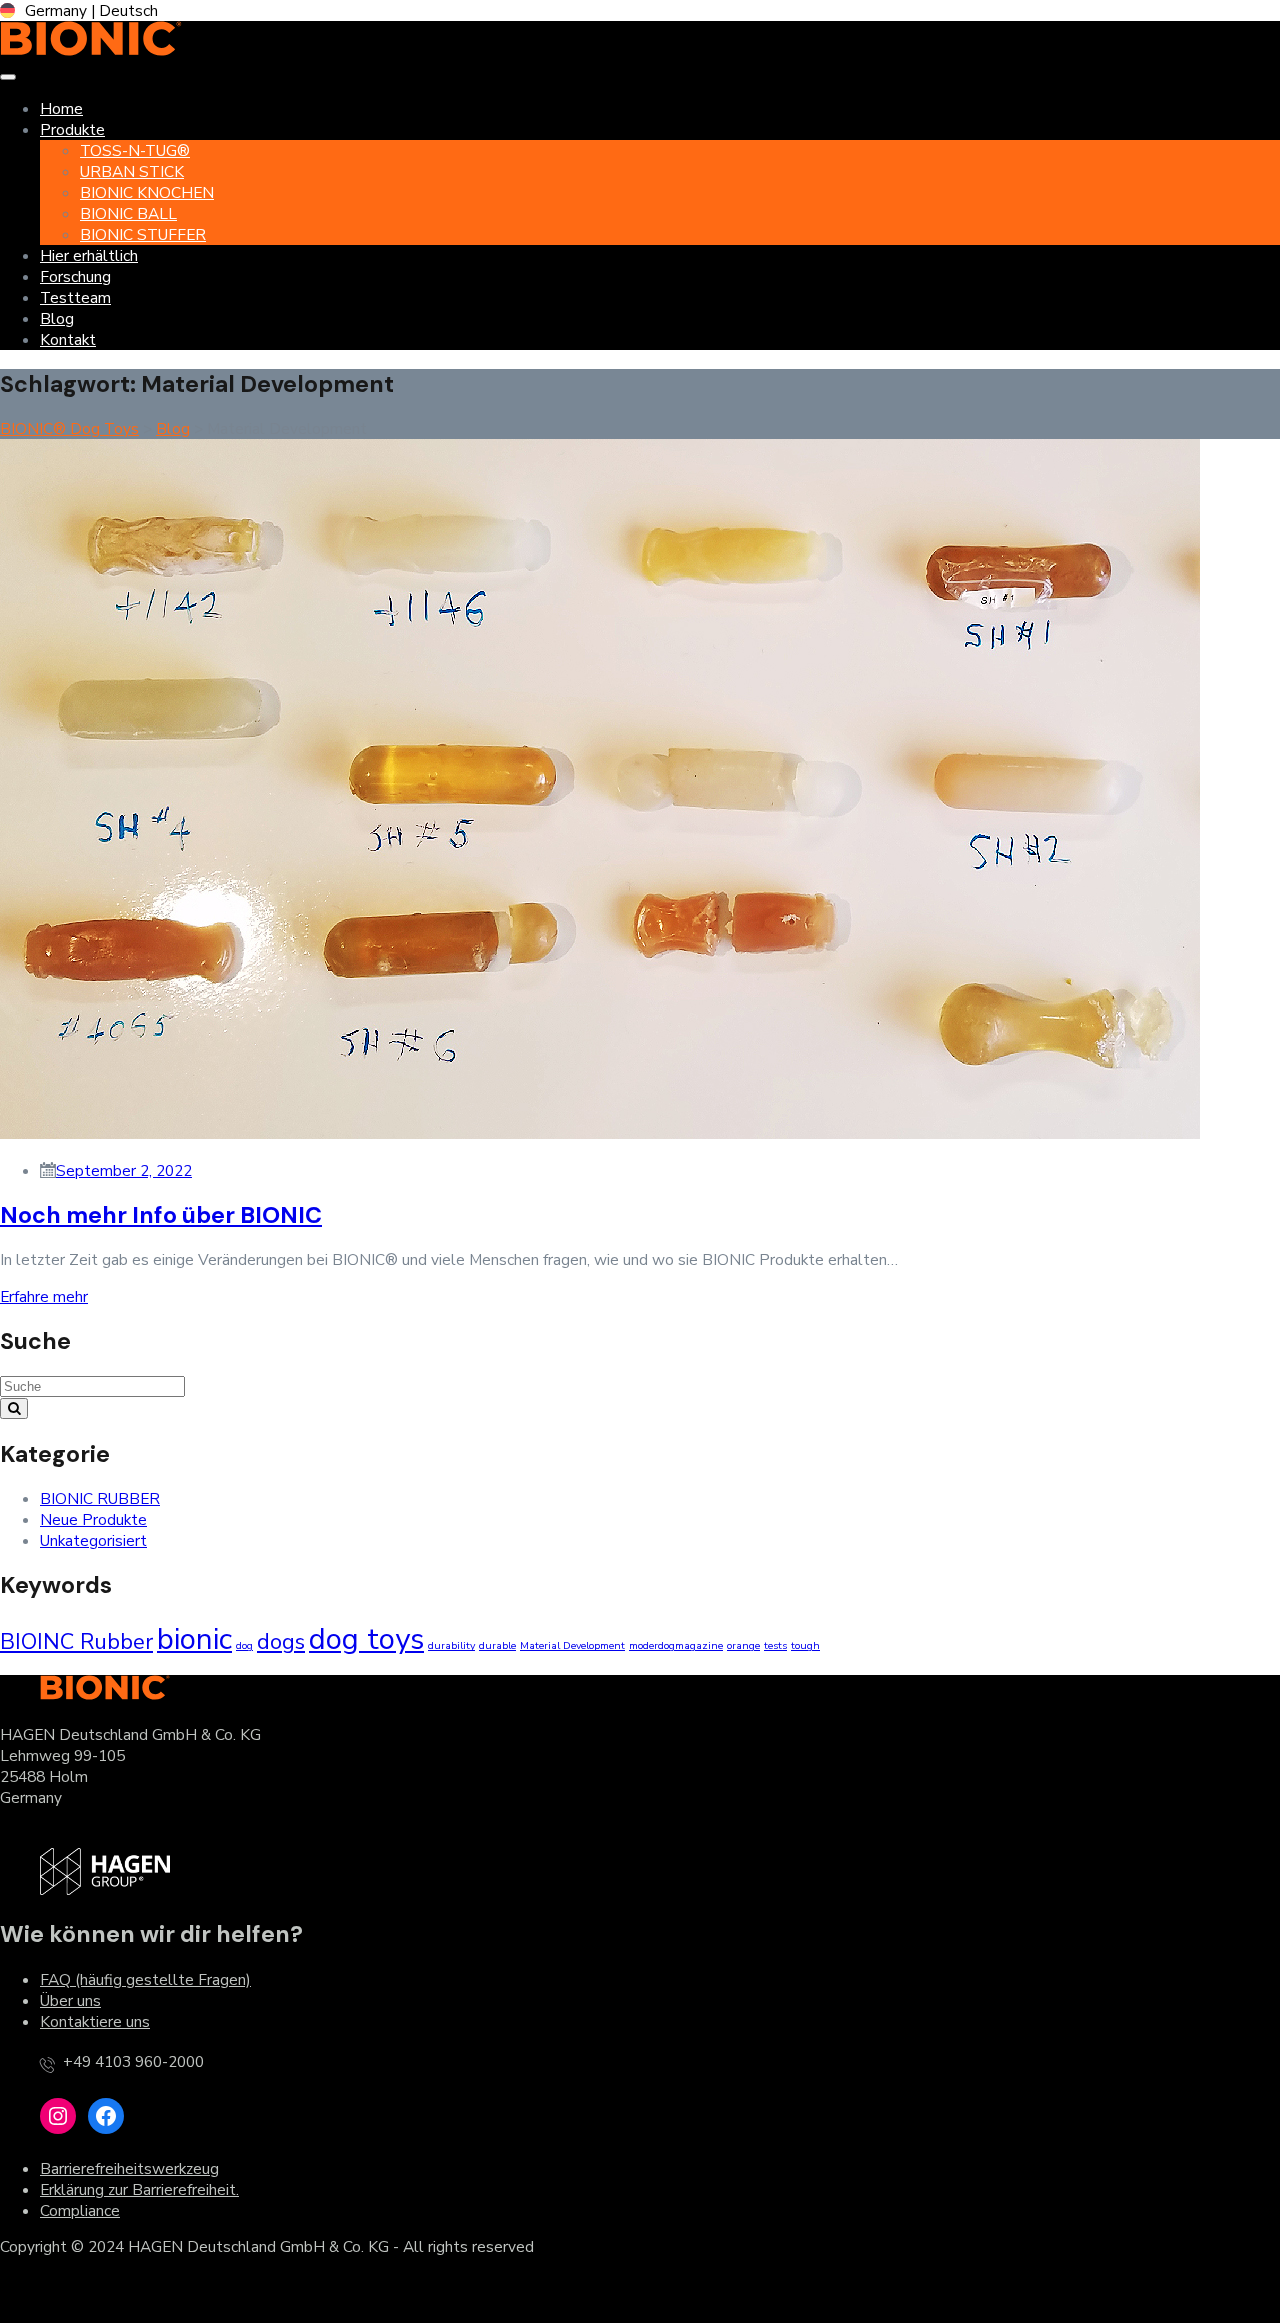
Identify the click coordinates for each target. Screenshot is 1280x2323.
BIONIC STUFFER (143, 234)
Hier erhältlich (89, 255)
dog (244, 1645)
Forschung (75, 276)
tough (805, 1645)
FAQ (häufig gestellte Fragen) (145, 1979)
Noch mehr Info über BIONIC (161, 1215)
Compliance (80, 2210)
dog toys (366, 1639)
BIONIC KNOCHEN (147, 192)
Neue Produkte (93, 1519)
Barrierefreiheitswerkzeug (129, 2168)
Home (61, 108)
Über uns (70, 2000)
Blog (57, 318)
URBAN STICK (132, 171)
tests (775, 1645)
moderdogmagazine (676, 1645)
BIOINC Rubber (76, 1642)
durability (451, 1645)
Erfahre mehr (44, 1296)
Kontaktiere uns (95, 2021)
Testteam (75, 297)
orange (743, 1645)
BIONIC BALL (128, 213)
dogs (281, 1642)
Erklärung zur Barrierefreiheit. (139, 2189)
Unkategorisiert (93, 1540)
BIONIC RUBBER (100, 1498)
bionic (194, 1639)
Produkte (72, 129)
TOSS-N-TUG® (135, 150)
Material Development (572, 1645)
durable (497, 1645)
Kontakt (68, 339)
